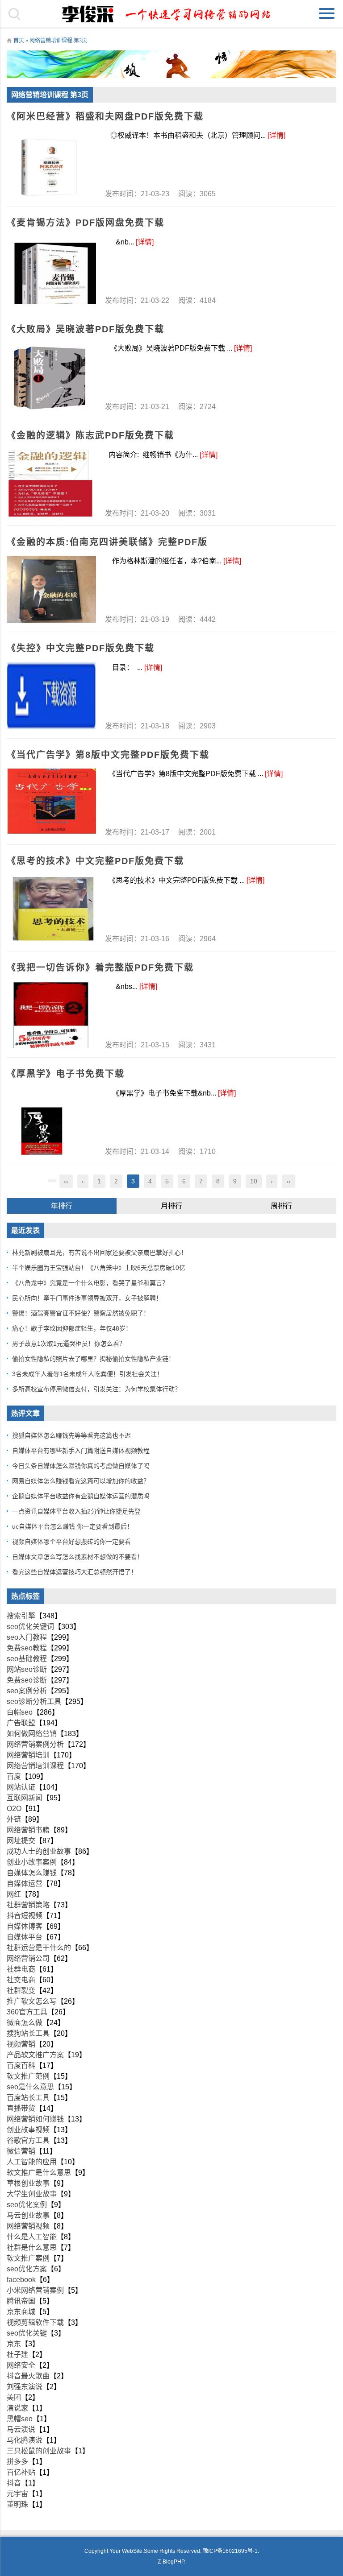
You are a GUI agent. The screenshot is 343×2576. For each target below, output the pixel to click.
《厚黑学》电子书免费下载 (66, 1074)
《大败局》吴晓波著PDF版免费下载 (86, 329)
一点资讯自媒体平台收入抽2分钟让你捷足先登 (76, 1511)
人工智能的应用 (32, 2162)
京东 (14, 2344)
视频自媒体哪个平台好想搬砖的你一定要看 (71, 1542)
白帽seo (20, 1712)
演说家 (17, 2408)
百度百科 (21, 2065)
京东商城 (21, 2312)
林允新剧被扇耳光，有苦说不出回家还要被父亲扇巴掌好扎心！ (100, 1253)
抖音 (14, 2483)
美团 (14, 2397)
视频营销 (21, 2044)
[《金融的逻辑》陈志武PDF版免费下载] (51, 483)
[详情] (276, 135)
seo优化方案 (27, 2269)
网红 (14, 1894)
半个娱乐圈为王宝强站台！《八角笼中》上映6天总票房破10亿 (99, 1268)
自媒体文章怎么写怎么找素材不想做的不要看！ (78, 1557)
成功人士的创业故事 (39, 1851)
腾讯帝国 (21, 2301)
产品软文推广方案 (35, 2055)
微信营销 (21, 2151)
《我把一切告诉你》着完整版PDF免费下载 (100, 968)
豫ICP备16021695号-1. (231, 2551)
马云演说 (21, 2429)
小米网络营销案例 (35, 2290)
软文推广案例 (28, 2258)
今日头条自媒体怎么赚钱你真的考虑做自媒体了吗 (81, 1466)
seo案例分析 (27, 1691)
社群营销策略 (28, 1905)
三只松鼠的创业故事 (39, 2451)
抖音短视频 (25, 1916)
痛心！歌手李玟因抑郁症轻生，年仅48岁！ (72, 1328)
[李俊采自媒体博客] (171, 14)
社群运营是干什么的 (39, 1948)
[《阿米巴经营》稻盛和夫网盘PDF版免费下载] (51, 164)
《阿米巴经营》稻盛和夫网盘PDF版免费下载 (105, 116)
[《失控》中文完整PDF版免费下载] (51, 696)
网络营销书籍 (28, 1830)
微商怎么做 (25, 2023)
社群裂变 (21, 1991)
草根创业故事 (28, 2183)
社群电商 (21, 1969)
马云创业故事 (28, 2215)
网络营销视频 (28, 2226)
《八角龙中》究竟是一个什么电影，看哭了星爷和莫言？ (90, 1283)
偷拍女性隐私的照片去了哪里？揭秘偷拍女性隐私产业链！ (93, 1359)
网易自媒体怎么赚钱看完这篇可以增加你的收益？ (81, 1481)
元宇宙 (17, 2494)
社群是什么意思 (32, 2247)
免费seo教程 (27, 1648)
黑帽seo (20, 2419)
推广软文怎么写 (32, 2001)
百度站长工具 (28, 2098)
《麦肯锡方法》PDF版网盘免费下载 (86, 223)
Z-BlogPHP (171, 2562)
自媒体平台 (25, 1937)
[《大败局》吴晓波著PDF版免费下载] (51, 376)
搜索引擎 (21, 1616)
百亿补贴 (21, 2472)
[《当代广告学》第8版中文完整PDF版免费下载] (51, 802)
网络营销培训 (28, 1755)
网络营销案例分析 (35, 1744)
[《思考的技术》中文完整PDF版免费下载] (51, 909)
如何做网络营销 (32, 1734)
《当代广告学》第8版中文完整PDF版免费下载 (108, 755)
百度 (14, 1776)
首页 (19, 41)
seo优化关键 (27, 2333)
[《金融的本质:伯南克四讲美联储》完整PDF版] (51, 589)
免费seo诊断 (27, 1680)
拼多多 (17, 2462)
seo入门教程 (27, 1637)
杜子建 (17, 2355)
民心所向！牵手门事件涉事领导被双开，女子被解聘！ (87, 1298)
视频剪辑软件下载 (35, 2322)
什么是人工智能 (32, 2237)
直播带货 (21, 2108)
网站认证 (21, 1787)
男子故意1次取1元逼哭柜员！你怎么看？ (69, 1344)
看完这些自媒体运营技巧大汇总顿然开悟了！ (75, 1572)
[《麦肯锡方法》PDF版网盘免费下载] (51, 270)
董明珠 (17, 2504)
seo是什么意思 (30, 2087)
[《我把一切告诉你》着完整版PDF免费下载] (51, 1015)
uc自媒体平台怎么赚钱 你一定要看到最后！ (73, 1526)
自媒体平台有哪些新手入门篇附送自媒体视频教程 (81, 1451)
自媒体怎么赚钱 (32, 1873)
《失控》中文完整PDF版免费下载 (81, 648)
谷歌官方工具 (28, 2140)
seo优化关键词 (30, 1627)
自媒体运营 (25, 1883)
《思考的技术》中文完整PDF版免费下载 (95, 861)
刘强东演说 (25, 2387)
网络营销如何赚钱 (35, 2119)
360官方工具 (27, 2012)
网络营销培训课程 (35, 1766)
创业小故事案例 (32, 1862)
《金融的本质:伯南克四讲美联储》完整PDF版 (107, 542)
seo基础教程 (27, 1659)
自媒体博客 (25, 1926)
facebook (21, 2280)
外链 (14, 1819)
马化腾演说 (25, 2440)
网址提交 (21, 1841)
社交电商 (21, 1980)
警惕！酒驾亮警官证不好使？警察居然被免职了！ (81, 1313)
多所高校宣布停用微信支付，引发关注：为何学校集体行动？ (96, 1389)
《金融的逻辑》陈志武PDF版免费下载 (90, 435)
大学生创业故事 (32, 2194)
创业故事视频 (28, 2130)
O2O (14, 1809)
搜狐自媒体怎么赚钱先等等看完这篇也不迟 (71, 1435)
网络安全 (21, 2365)
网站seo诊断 (27, 1669)
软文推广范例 (28, 2076)
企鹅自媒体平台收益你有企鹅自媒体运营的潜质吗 (81, 1496)
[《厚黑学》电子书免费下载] (51, 1121)
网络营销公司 (28, 1958)
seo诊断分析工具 (34, 1701)
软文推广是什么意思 (39, 2173)
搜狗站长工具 (28, 2033)
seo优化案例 (27, 2205)
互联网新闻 (25, 1798)
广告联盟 (21, 1723)
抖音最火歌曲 (28, 2376)
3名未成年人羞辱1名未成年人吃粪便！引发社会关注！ (88, 1374)
